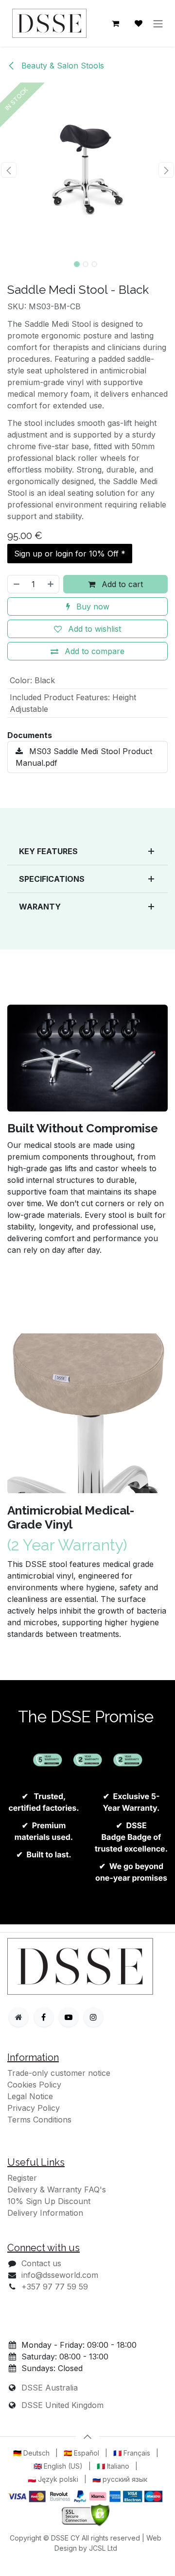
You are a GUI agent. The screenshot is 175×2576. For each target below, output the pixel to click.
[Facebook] (44, 2017)
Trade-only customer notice (59, 2073)
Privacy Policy (34, 2108)
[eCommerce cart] (115, 23)
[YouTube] (69, 2017)
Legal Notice (30, 2096)
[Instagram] (93, 2017)
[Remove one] (16, 584)
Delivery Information (45, 2213)
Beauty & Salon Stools (61, 66)
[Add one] (51, 584)
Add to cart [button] (121, 584)
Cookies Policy (34, 2085)
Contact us (41, 2263)
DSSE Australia (50, 2388)
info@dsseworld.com (60, 2275)
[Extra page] (18, 2017)
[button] (9, 170)
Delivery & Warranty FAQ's (57, 2189)
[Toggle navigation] (158, 23)
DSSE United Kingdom (62, 2405)
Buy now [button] (92, 606)
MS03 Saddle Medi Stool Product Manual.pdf (84, 757)
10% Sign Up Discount (49, 2201)
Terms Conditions (39, 2120)
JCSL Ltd (103, 2548)
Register (22, 2178)
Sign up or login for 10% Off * (70, 554)
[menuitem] (31, 2453)
